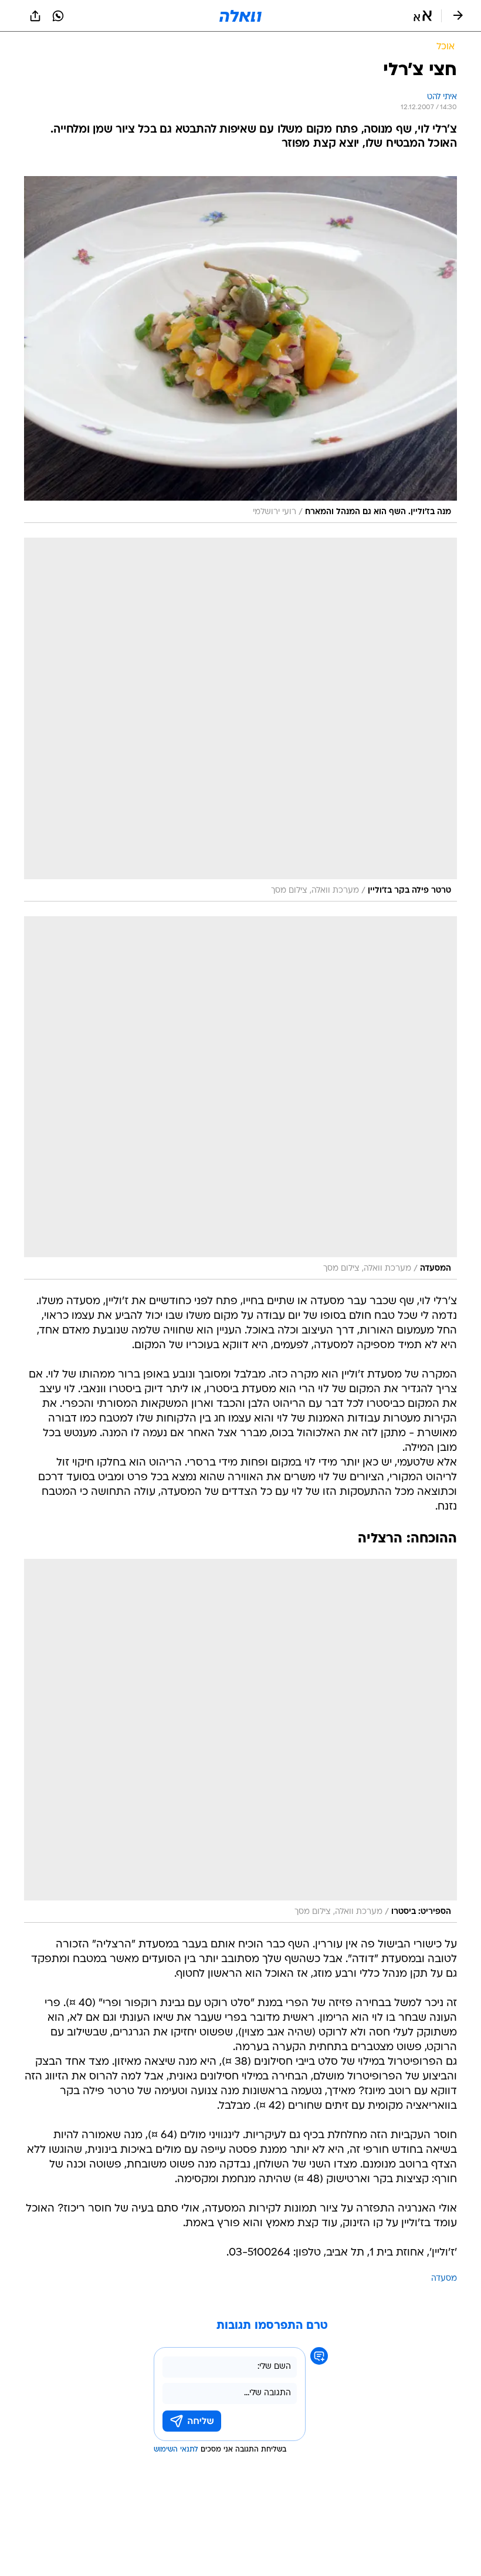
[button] (423, 16)
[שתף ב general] (35, 16)
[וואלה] (240, 16)
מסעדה (444, 2279)
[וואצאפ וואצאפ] (58, 16)
